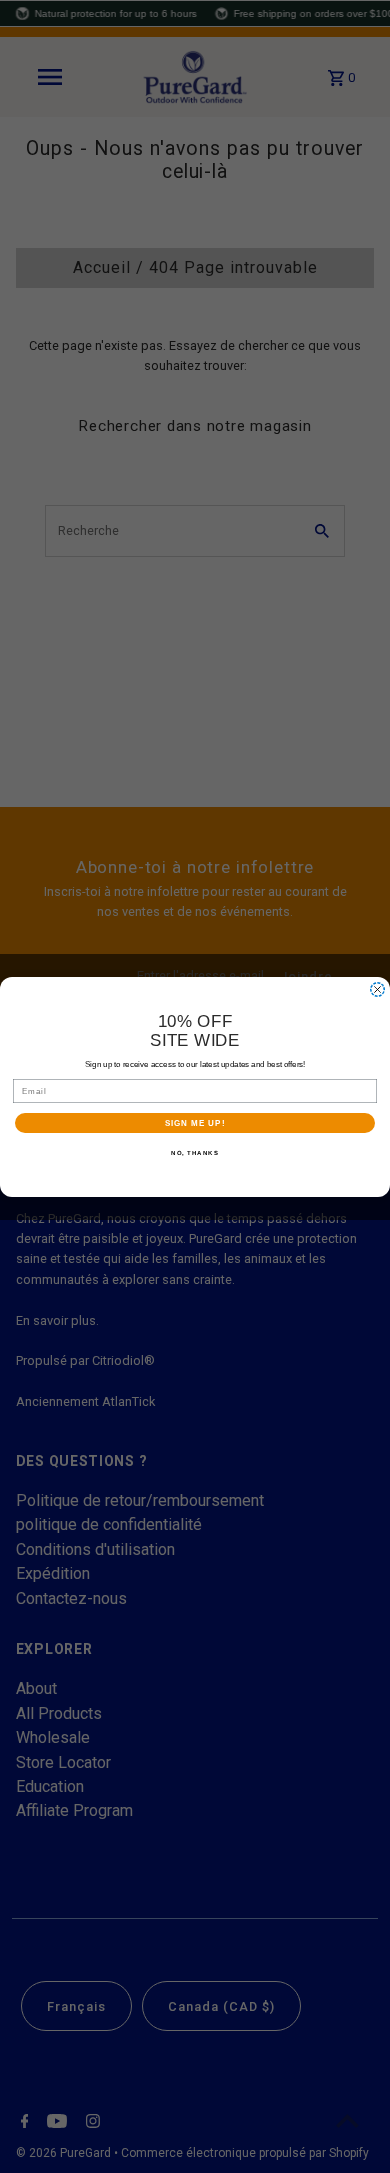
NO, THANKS (195, 1152)
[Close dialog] (377, 989)
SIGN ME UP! (195, 1122)
